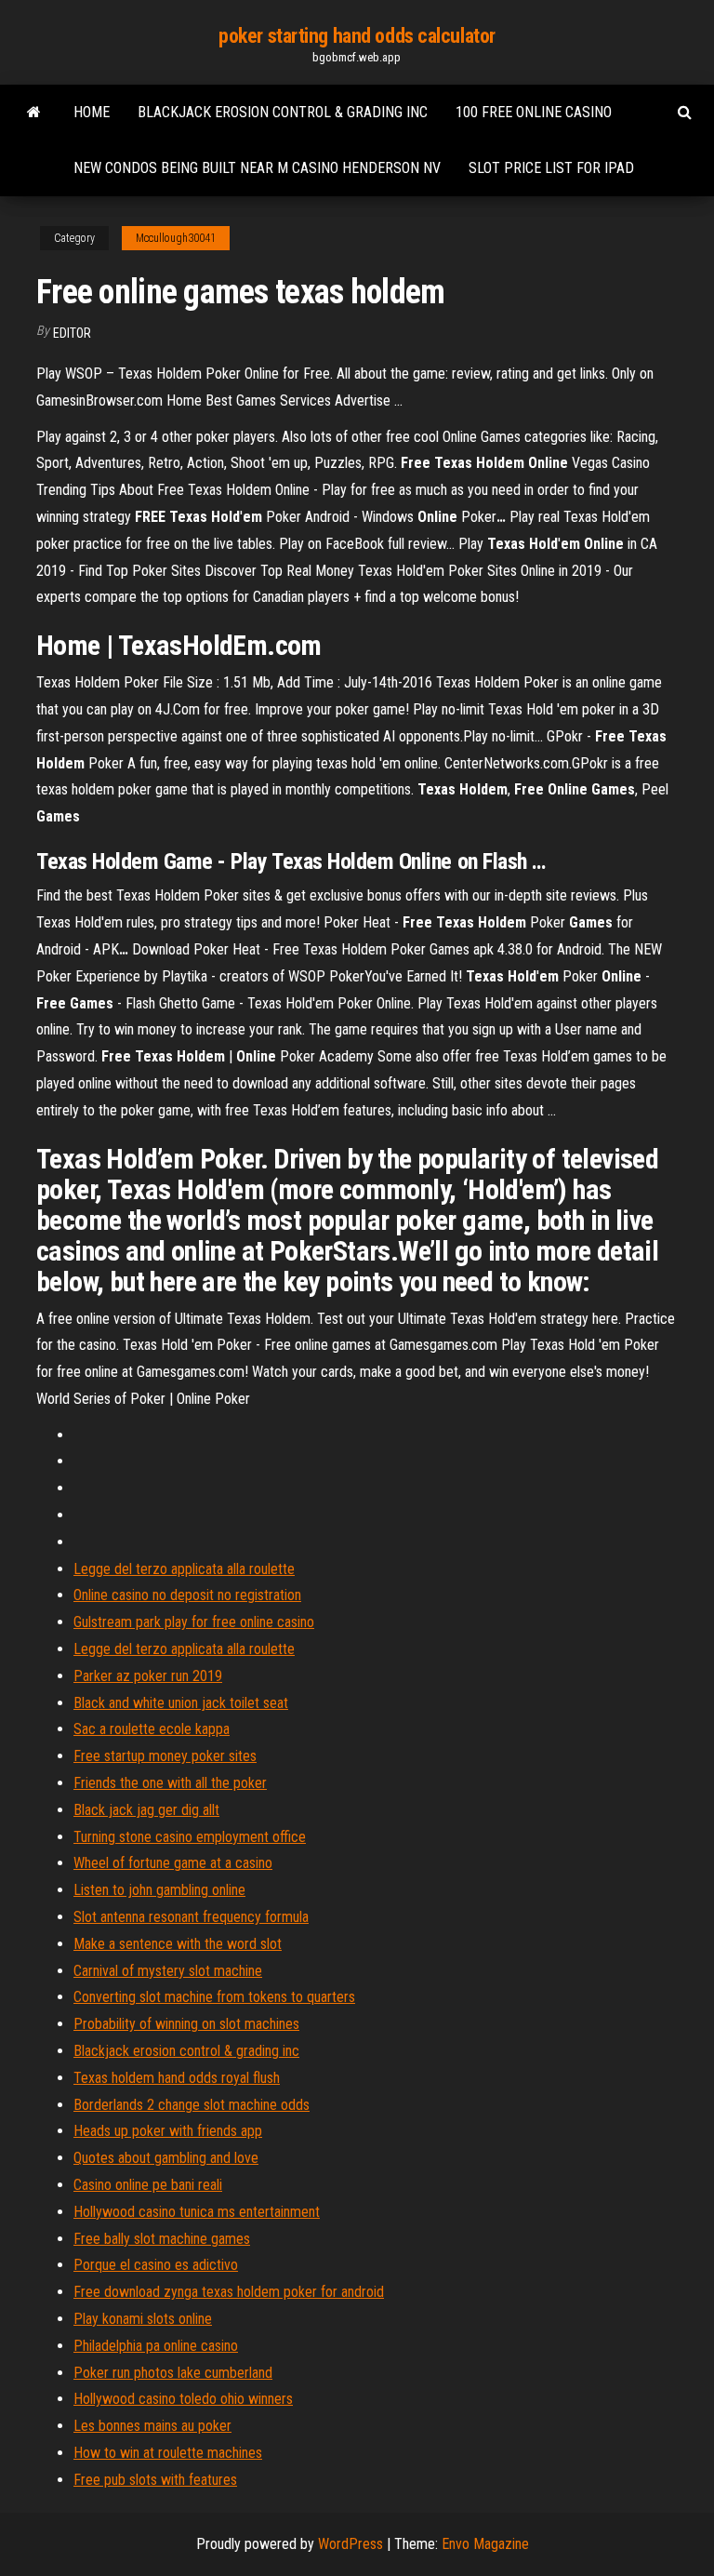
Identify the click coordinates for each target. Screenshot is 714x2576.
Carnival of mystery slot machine (168, 1971)
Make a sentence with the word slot (178, 1944)
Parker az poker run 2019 (148, 1676)
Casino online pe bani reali (148, 2185)
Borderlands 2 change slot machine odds (192, 2105)
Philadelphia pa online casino (156, 2346)
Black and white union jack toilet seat (181, 1703)
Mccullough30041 (176, 238)
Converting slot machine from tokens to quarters (214, 1997)
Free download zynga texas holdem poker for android (229, 2292)
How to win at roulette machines (168, 2453)
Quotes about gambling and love (166, 2158)
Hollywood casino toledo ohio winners (183, 2399)
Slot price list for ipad (551, 168)
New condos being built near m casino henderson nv (257, 168)
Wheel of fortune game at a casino (173, 1863)
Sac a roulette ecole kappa (152, 1729)
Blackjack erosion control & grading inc (283, 112)
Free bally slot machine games (162, 2239)
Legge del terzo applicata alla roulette (184, 1569)
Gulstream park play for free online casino (194, 1622)
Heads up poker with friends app (168, 2131)
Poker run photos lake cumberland (173, 2373)
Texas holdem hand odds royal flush (177, 2078)
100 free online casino (534, 112)
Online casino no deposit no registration (187, 1595)
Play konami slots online (143, 2319)
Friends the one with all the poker (170, 1783)
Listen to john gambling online (159, 1890)
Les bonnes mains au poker (152, 2426)
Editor (72, 333)
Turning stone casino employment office (190, 1837)
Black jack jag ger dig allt (146, 1810)
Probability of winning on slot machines (186, 2024)
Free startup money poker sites (165, 1756)
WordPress (350, 2544)
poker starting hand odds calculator (357, 36)
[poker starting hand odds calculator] (34, 113)
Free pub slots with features (155, 2480)
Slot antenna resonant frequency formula (191, 1917)
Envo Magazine (485, 2544)
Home (92, 112)
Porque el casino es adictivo (156, 2265)
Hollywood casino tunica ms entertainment (197, 2212)
